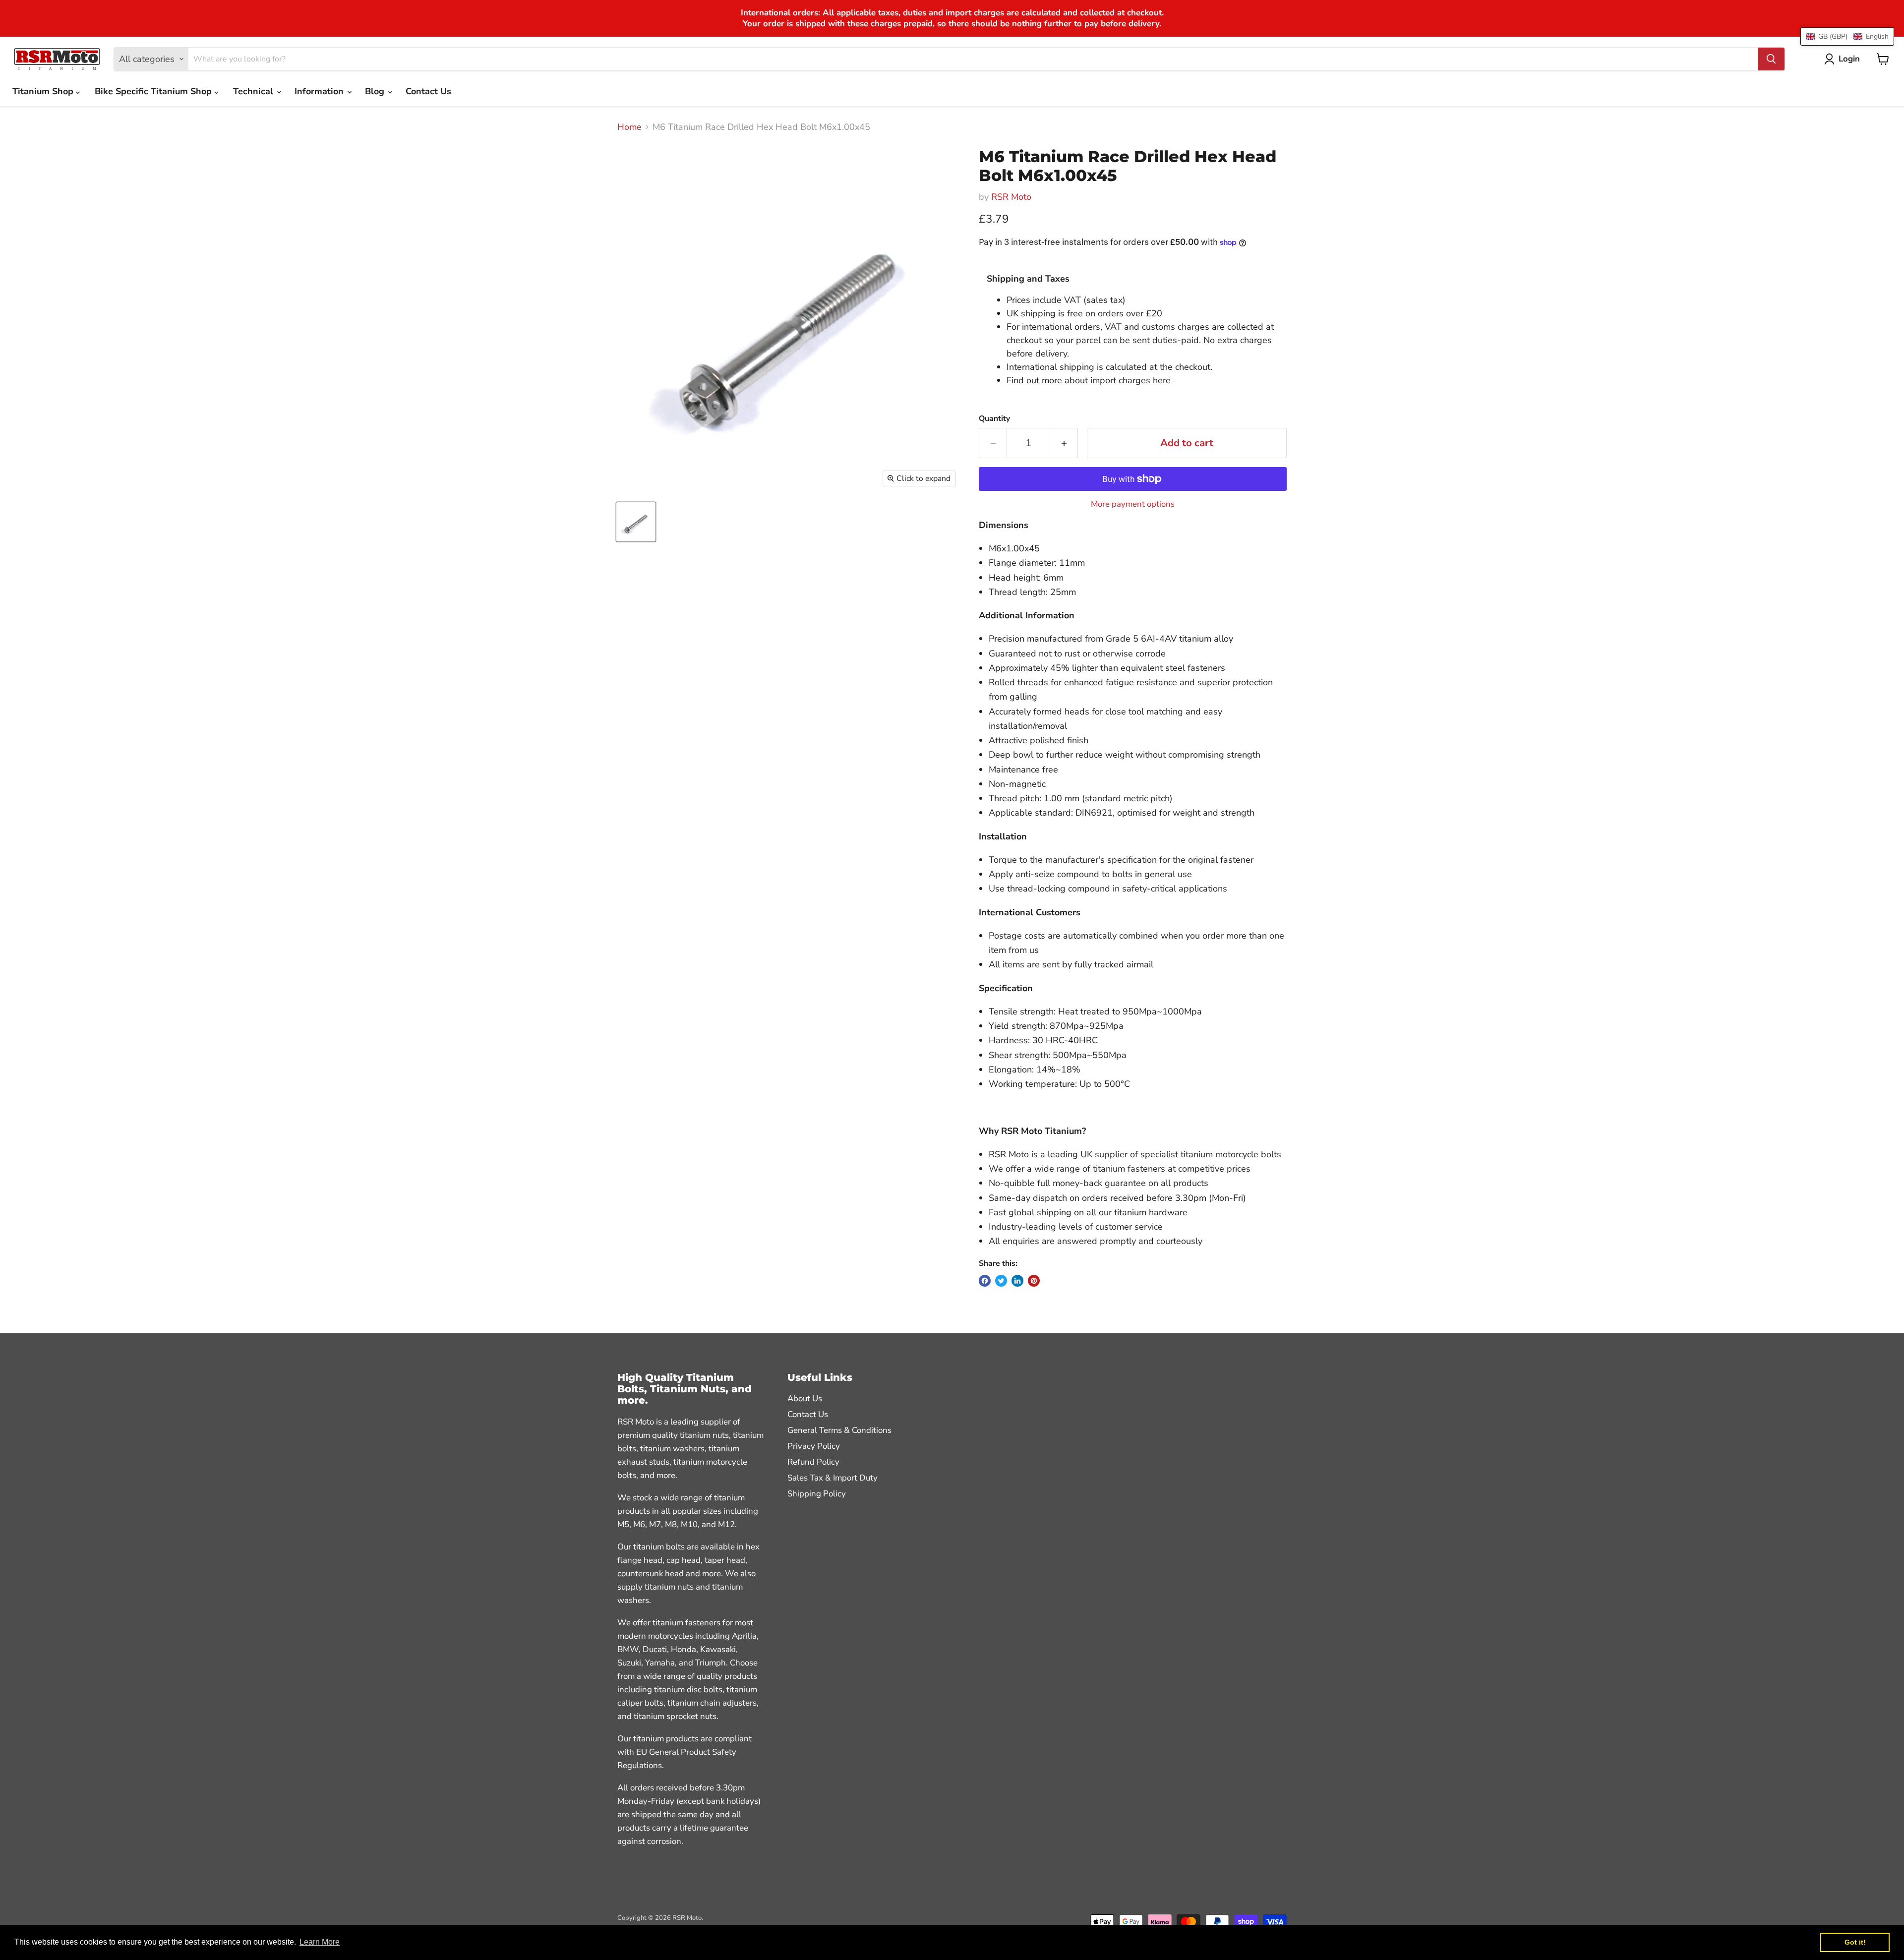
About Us (805, 1398)
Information (320, 91)
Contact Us (428, 91)
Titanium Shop (44, 91)
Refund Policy (813, 1462)
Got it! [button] (1855, 1942)
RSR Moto (1011, 197)
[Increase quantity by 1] (1064, 443)
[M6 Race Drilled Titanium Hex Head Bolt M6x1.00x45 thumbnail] (636, 522)
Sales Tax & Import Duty (833, 1478)
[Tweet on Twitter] (1001, 1281)
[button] (1847, 36)
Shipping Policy (817, 1494)
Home (629, 127)
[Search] (1771, 59)
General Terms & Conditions (839, 1430)
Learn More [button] (320, 1942)
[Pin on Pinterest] (1034, 1281)
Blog (376, 91)
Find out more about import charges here (1089, 380)
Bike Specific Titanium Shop (154, 91)
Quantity (994, 418)
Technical (254, 91)
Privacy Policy (814, 1446)
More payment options (1133, 504)
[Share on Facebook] (985, 1281)
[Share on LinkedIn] (1017, 1281)
